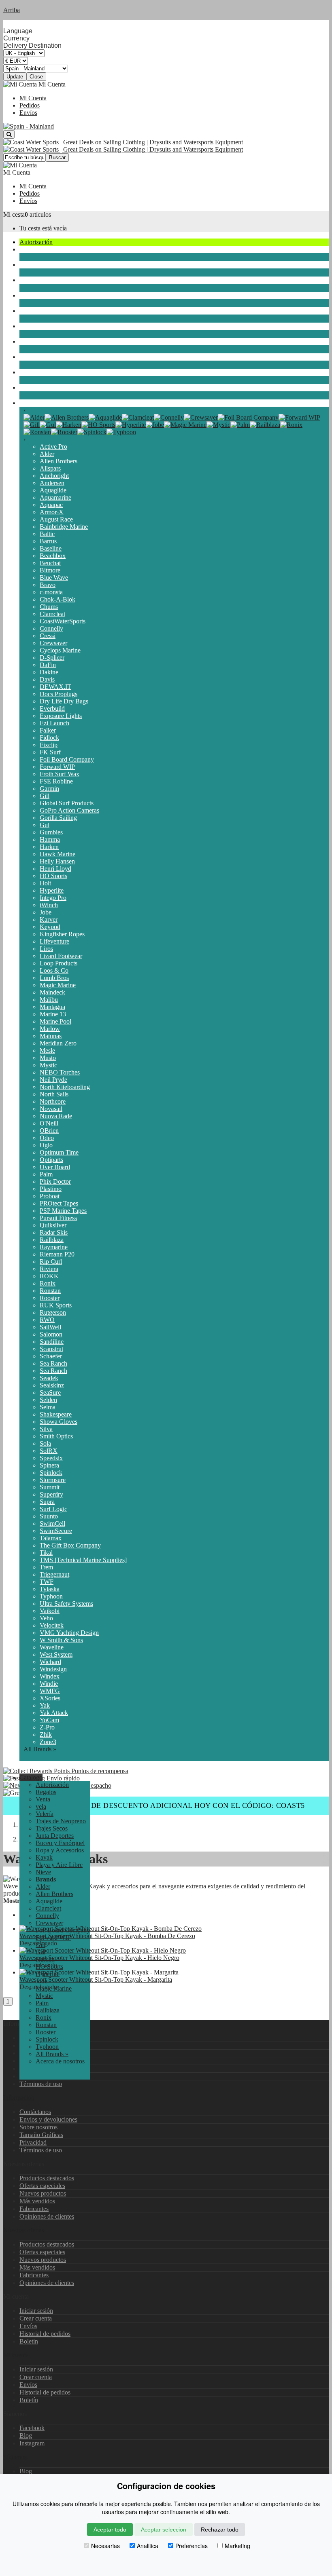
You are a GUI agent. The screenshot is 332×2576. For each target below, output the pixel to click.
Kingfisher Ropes (62, 934)
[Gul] (48, 425)
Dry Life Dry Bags (64, 701)
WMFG (50, 1691)
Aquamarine (55, 497)
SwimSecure (56, 1531)
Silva (46, 1429)
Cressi (48, 636)
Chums (49, 607)
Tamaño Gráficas (41, 2135)
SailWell (50, 1327)
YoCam (49, 1720)
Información (19, 2098)
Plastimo (51, 1189)
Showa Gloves (59, 1422)
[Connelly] (169, 417)
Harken (49, 847)
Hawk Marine (57, 854)
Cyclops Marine (60, 650)
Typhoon (51, 1596)
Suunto (49, 1516)
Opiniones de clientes (47, 2216)
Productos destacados (47, 2178)
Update (15, 77)
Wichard (50, 1662)
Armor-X (52, 512)
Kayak (28, 357)
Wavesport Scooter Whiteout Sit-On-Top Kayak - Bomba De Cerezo (107, 1936)
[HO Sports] (98, 425)
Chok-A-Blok (57, 599)
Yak (45, 1705)
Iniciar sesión (36, 2311)
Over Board (55, 1167)
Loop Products (59, 963)
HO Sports (53, 876)
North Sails (54, 1094)
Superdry (51, 1494)
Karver (49, 920)
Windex (50, 1676)
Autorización (36, 242)
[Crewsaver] (201, 417)
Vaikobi (50, 1611)
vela (25, 249)
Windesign (53, 1669)
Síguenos (15, 2457)
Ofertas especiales (42, 2186)
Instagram (32, 2443)
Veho (46, 1618)
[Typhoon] (121, 432)
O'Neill (49, 1123)
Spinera (49, 1465)
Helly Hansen (57, 861)
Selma (48, 1407)
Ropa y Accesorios (44, 341)
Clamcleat (52, 614)
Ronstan (50, 1291)
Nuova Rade (56, 1116)
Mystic (48, 1065)
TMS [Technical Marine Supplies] (83, 1560)
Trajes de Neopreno (45, 280)
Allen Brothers (59, 461)
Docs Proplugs (59, 694)
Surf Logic (53, 1509)
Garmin (49, 789)
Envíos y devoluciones (48, 2119)
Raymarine (54, 1247)
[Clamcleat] (138, 417)
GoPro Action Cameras (69, 810)
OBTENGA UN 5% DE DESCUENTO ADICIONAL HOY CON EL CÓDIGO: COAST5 (166, 1805)
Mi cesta (14, 214)
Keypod (50, 927)
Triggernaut (54, 1574)
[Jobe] (155, 425)
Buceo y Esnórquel (44, 326)
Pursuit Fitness (58, 1218)
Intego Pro (53, 898)
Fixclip (49, 745)
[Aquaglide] (105, 417)
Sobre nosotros (38, 2127)
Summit (50, 1487)
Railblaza (52, 1240)
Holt (45, 883)
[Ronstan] (37, 432)
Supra (47, 1502)
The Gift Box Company (70, 1545)
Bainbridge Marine (64, 527)
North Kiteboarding (65, 1087)
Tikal (46, 1553)
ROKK (49, 1276)
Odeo (47, 1138)
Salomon (51, 1334)
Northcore (53, 1101)
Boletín (29, 2341)
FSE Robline (56, 781)
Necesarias (105, 2546)
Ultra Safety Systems (66, 1604)
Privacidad (33, 2142)
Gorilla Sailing (58, 818)
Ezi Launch (54, 723)
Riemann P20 (57, 1254)
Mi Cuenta (33, 98)
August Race (56, 519)
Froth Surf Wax (60, 774)
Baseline (51, 548)
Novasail (51, 1109)
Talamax (51, 1538)
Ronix (48, 1283)
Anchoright (54, 476)
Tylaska (50, 1589)
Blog (26, 2436)
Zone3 (48, 1742)
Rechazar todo (220, 2530)
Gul (45, 825)
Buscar (57, 157)
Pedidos (30, 105)
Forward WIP (57, 767)
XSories (50, 1698)
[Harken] (69, 425)
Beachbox (53, 556)
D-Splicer (52, 658)
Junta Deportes (38, 311)
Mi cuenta (16, 2355)
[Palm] (240, 425)
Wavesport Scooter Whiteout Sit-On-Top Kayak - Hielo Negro (99, 1958)
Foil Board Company (67, 759)
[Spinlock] (92, 432)
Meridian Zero (58, 1043)
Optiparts (51, 1160)
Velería (28, 265)
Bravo (48, 585)
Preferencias (192, 2546)
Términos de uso (41, 2084)
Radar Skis (54, 1232)
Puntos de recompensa (99, 1771)
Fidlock (49, 738)
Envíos (28, 113)
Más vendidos (37, 2201)
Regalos (46, 1792)
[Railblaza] (265, 425)
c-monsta (51, 592)
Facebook (32, 2428)
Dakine (49, 672)
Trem (46, 1567)
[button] (31, 1777)
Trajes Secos (35, 295)
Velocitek (52, 1625)
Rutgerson (53, 1312)
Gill (45, 796)
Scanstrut (51, 1349)
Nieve (27, 387)
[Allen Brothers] (67, 417)
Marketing (237, 2546)
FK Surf (50, 752)
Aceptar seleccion (164, 2530)
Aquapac (51, 505)
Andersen (52, 483)
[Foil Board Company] (248, 417)
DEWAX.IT (55, 687)
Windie (49, 1684)
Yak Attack (54, 1713)
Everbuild (52, 708)
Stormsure (53, 1480)
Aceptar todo (110, 2530)
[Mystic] (218, 425)
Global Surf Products (67, 803)
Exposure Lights (61, 716)
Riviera (49, 1269)
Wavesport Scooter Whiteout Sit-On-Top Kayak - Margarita (96, 1980)
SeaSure (50, 1393)
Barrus (48, 541)
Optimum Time (59, 1152)
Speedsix (51, 1458)
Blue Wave (54, 577)
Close (36, 77)
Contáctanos (35, 2112)
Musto (48, 1058)
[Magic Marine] (185, 425)
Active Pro (53, 447)
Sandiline (52, 1342)
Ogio (46, 1145)
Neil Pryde (53, 1080)
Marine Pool (55, 1021)
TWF (47, 1582)
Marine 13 (53, 1014)
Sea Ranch (53, 1363)
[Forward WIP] (299, 417)
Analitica (148, 2546)
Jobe (46, 912)
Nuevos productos (43, 2193)
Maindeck (52, 992)
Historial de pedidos (45, 2334)
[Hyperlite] (131, 425)
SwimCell (52, 1523)
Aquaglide (53, 490)
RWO (47, 1320)
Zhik (46, 1735)
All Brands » (40, 1749)
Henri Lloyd (55, 869)
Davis (47, 679)
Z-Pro (47, 1727)
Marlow (50, 1029)
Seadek (49, 1378)
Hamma (50, 839)
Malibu (49, 1000)
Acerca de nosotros (60, 2061)
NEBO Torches (60, 1072)
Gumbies (51, 832)
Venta (43, 1799)
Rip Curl (51, 1262)
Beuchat (50, 563)
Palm (46, 1174)
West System (56, 1654)
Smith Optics (56, 1436)
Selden (48, 1400)
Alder (47, 454)
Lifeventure (54, 941)
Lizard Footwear (61, 956)
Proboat (50, 1196)
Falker (48, 730)
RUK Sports (56, 1305)
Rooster (50, 1298)
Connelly (51, 628)
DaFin (48, 665)
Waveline (52, 1647)
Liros (46, 949)
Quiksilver (53, 1225)
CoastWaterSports (63, 621)
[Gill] (32, 425)
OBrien (49, 1131)
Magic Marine (58, 985)
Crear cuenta (36, 2318)
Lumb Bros (54, 978)
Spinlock (51, 1473)
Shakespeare (56, 1414)
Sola (45, 1443)
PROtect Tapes (59, 1203)
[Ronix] (291, 425)
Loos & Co (54, 970)
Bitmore (50, 570)
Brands (29, 403)
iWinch (49, 905)
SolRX (49, 1451)
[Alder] (34, 417)
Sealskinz (52, 1385)
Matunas (51, 1036)
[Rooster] (64, 432)
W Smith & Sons (61, 1640)
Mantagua (52, 1007)
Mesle (47, 1050)
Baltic (47, 534)
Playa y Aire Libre (43, 372)
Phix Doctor (55, 1181)
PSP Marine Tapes (63, 1211)
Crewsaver (53, 643)
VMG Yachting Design (69, 1633)
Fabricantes (34, 2209)
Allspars (50, 468)
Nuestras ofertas (24, 2230)
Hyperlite (52, 890)
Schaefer (51, 1356)
